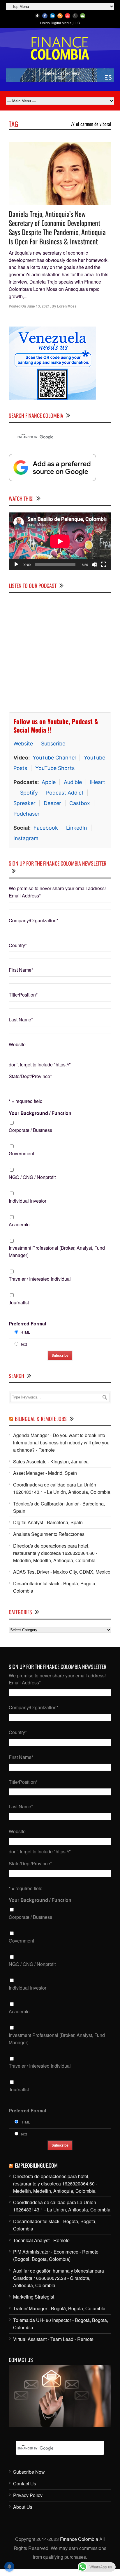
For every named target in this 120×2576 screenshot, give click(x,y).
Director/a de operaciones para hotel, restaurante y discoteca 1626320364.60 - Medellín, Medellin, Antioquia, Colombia (55, 1553)
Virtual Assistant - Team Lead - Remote (53, 2339)
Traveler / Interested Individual (40, 1279)
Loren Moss (67, 306)
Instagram (26, 838)
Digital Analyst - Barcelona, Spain (48, 1522)
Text (24, 1344)
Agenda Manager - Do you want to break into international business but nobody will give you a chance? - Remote (61, 1442)
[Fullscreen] (104, 564)
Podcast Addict (65, 793)
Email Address (25, 896)
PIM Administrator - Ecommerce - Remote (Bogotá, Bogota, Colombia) (56, 2255)
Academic (19, 1224)
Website (23, 744)
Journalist (19, 1302)
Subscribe (53, 744)
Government (21, 1153)
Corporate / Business (30, 1130)
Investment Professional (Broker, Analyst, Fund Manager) (57, 1251)
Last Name (21, 1019)
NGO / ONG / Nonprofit (32, 1177)
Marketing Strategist (34, 2297)
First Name (21, 970)
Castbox (80, 803)
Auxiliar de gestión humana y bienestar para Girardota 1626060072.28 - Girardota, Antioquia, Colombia (59, 2278)
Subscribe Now (29, 2472)
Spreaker (24, 803)
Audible (73, 782)
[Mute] (94, 564)
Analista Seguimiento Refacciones (49, 1534)
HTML (25, 1332)
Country (18, 945)
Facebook (46, 828)
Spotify (29, 793)
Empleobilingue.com (36, 2165)
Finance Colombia (79, 2539)
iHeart (98, 782)
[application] (60, 541)
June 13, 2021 (38, 306)
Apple (49, 782)
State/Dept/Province (30, 1076)
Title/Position (23, 995)
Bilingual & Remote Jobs (41, 1419)
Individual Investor (28, 1201)
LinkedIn (77, 828)
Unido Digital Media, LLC (60, 23)
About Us (23, 2507)
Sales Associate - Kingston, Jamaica (51, 1461)
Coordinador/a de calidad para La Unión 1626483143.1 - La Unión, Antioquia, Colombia (62, 1488)
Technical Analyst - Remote (41, 2240)
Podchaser (27, 814)
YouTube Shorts (55, 768)
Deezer (52, 803)
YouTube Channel (54, 758)
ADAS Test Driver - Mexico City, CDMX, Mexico (62, 1572)
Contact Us (25, 2483)
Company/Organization (33, 920)
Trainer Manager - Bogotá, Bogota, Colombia (59, 2308)
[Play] (16, 564)
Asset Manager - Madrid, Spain (45, 1473)
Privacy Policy (28, 2495)
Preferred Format (28, 1324)
